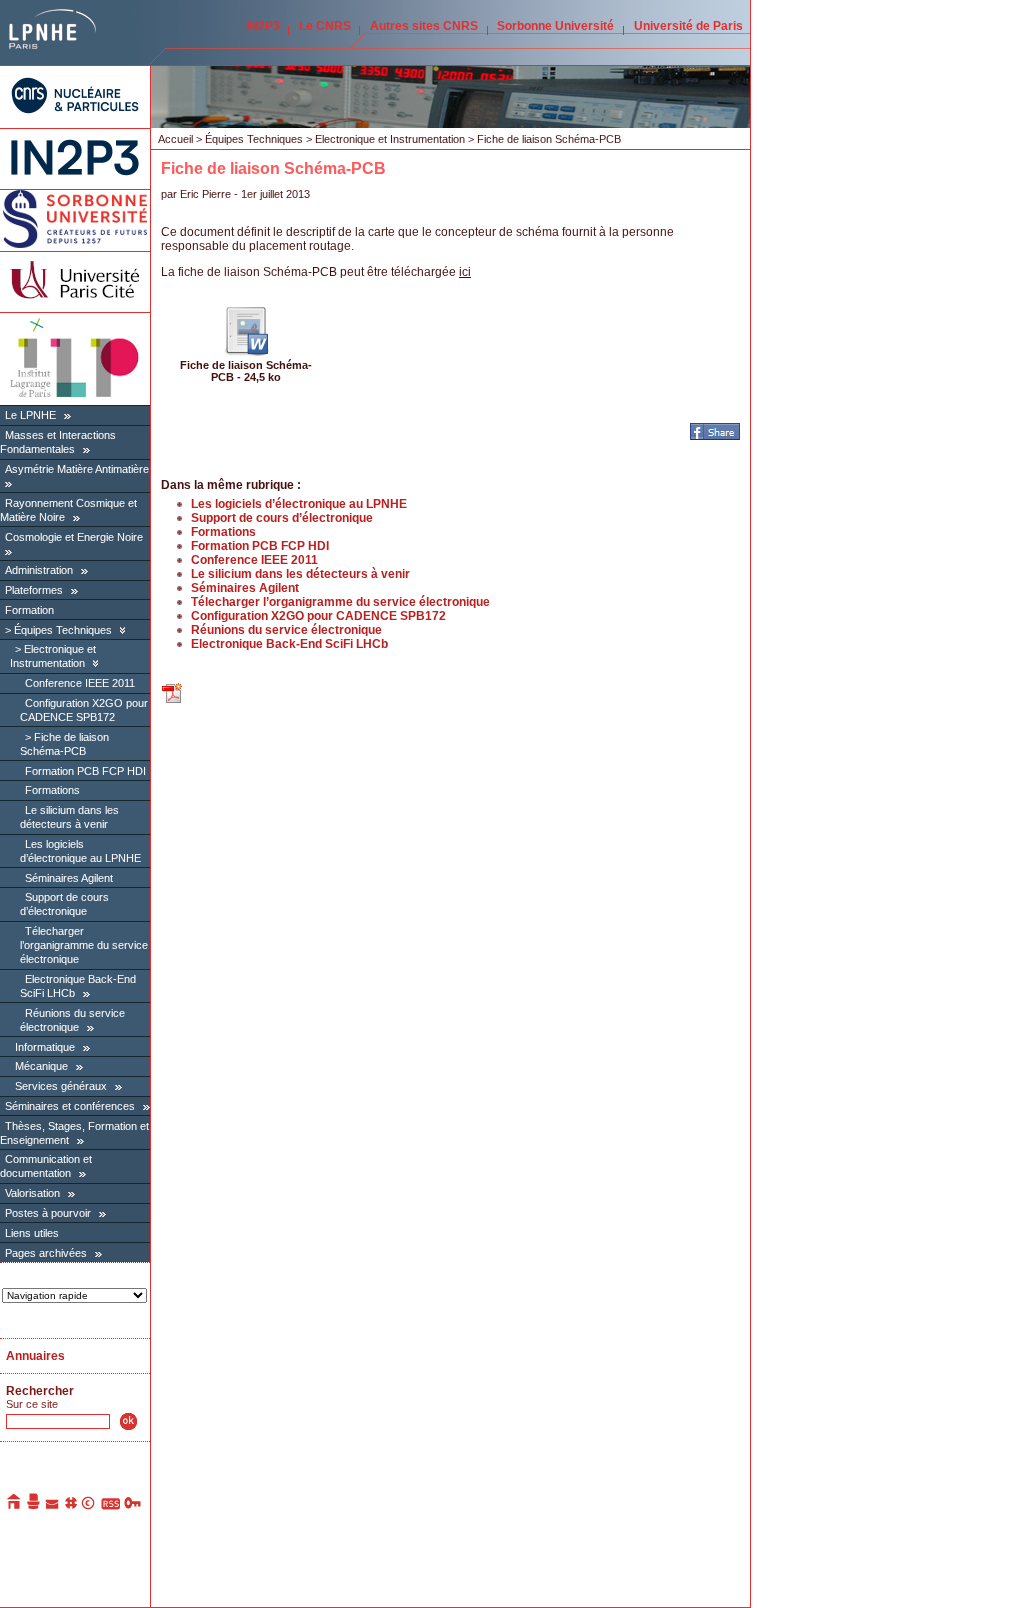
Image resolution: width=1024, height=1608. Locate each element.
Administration (39, 570)
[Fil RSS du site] (110, 1506)
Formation (29, 610)
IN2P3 (263, 26)
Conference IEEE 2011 (80, 683)
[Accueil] (15, 1506)
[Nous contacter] (53, 1506)
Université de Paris (688, 26)
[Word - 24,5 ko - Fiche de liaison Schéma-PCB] (246, 352)
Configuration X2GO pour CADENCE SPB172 (318, 616)
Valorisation (32, 1193)
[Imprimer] (34, 1506)
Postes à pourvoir (48, 1213)
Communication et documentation (46, 1166)
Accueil (175, 139)
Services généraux (61, 1086)
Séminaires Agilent (69, 878)
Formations (52, 790)
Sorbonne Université (555, 26)
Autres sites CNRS (424, 26)
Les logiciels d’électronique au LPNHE (299, 504)
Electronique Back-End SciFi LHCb (289, 644)
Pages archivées (46, 1253)
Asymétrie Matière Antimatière (77, 469)
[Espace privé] (133, 1506)
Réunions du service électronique (286, 630)
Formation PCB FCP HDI (85, 771)
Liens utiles (32, 1233)
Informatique (45, 1047)
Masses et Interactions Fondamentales (58, 442)
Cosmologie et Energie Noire (74, 537)
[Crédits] (89, 1506)
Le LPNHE (30, 415)
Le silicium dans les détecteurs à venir (69, 817)
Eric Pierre (205, 194)
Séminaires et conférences (70, 1106)
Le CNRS (325, 26)
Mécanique (41, 1066)
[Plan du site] (71, 1506)
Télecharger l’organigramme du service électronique (84, 945)
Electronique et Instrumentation (53, 656)
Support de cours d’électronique (64, 904)
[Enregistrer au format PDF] (173, 701)
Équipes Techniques (63, 630)
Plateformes (34, 590)
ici (465, 272)
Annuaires (35, 1356)
